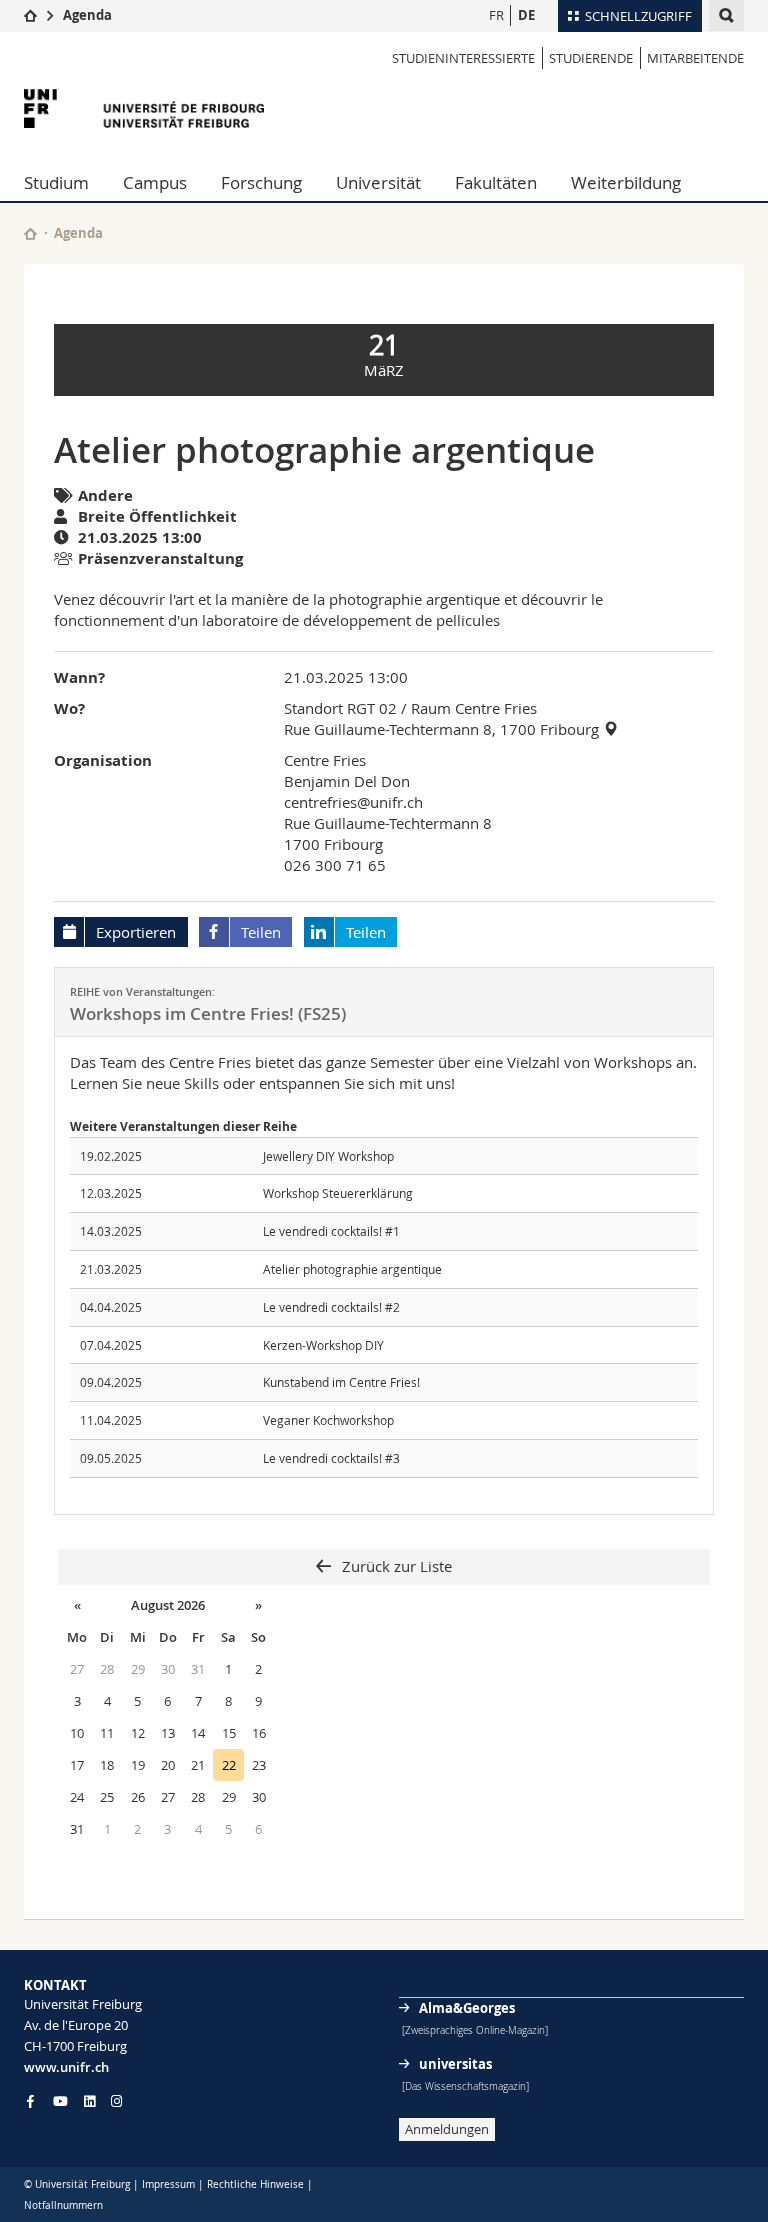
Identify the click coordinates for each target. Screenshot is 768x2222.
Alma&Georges (467, 2008)
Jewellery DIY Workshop (328, 1156)
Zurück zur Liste (395, 1566)
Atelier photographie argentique (352, 1269)
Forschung (261, 182)
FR (496, 15)
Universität (378, 182)
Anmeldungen (447, 2129)
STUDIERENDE (591, 58)
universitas (455, 2064)
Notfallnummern (63, 2205)
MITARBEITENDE (695, 58)
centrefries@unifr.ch (353, 802)
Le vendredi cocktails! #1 (331, 1231)
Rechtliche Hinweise (255, 2184)
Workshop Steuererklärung (338, 1193)
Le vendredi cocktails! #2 (331, 1307)
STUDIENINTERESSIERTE (463, 58)
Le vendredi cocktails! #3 (331, 1458)
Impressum (168, 2184)
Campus (155, 182)
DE (526, 15)
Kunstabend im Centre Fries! (341, 1382)
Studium (56, 182)
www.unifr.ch (66, 2067)
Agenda (87, 15)
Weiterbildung (626, 182)
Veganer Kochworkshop (328, 1420)
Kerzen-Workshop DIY (323, 1345)
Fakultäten (496, 182)
